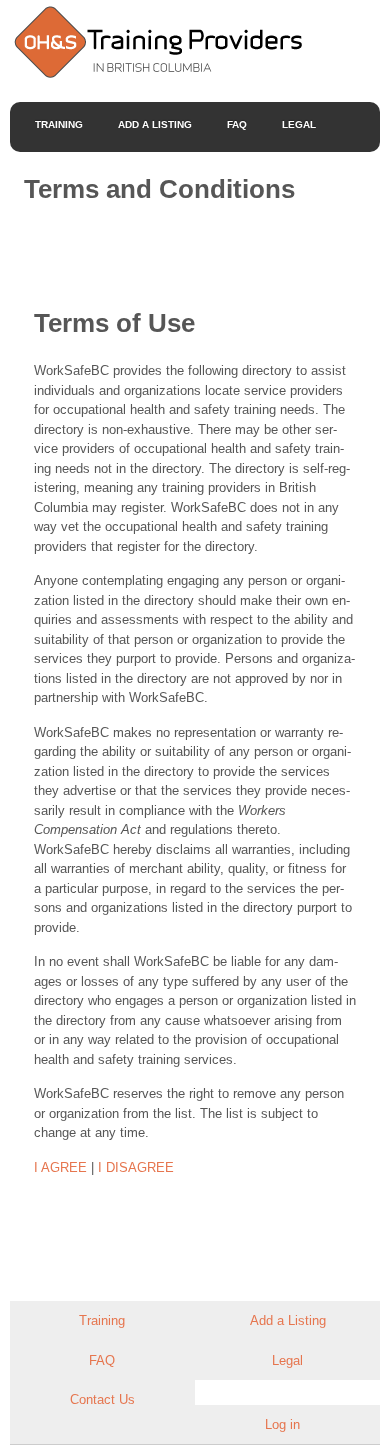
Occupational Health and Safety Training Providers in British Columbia (157, 41)
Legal (299, 124)
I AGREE (60, 1167)
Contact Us (102, 1399)
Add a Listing (155, 124)
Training (59, 124)
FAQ (237, 124)
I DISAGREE (136, 1167)
